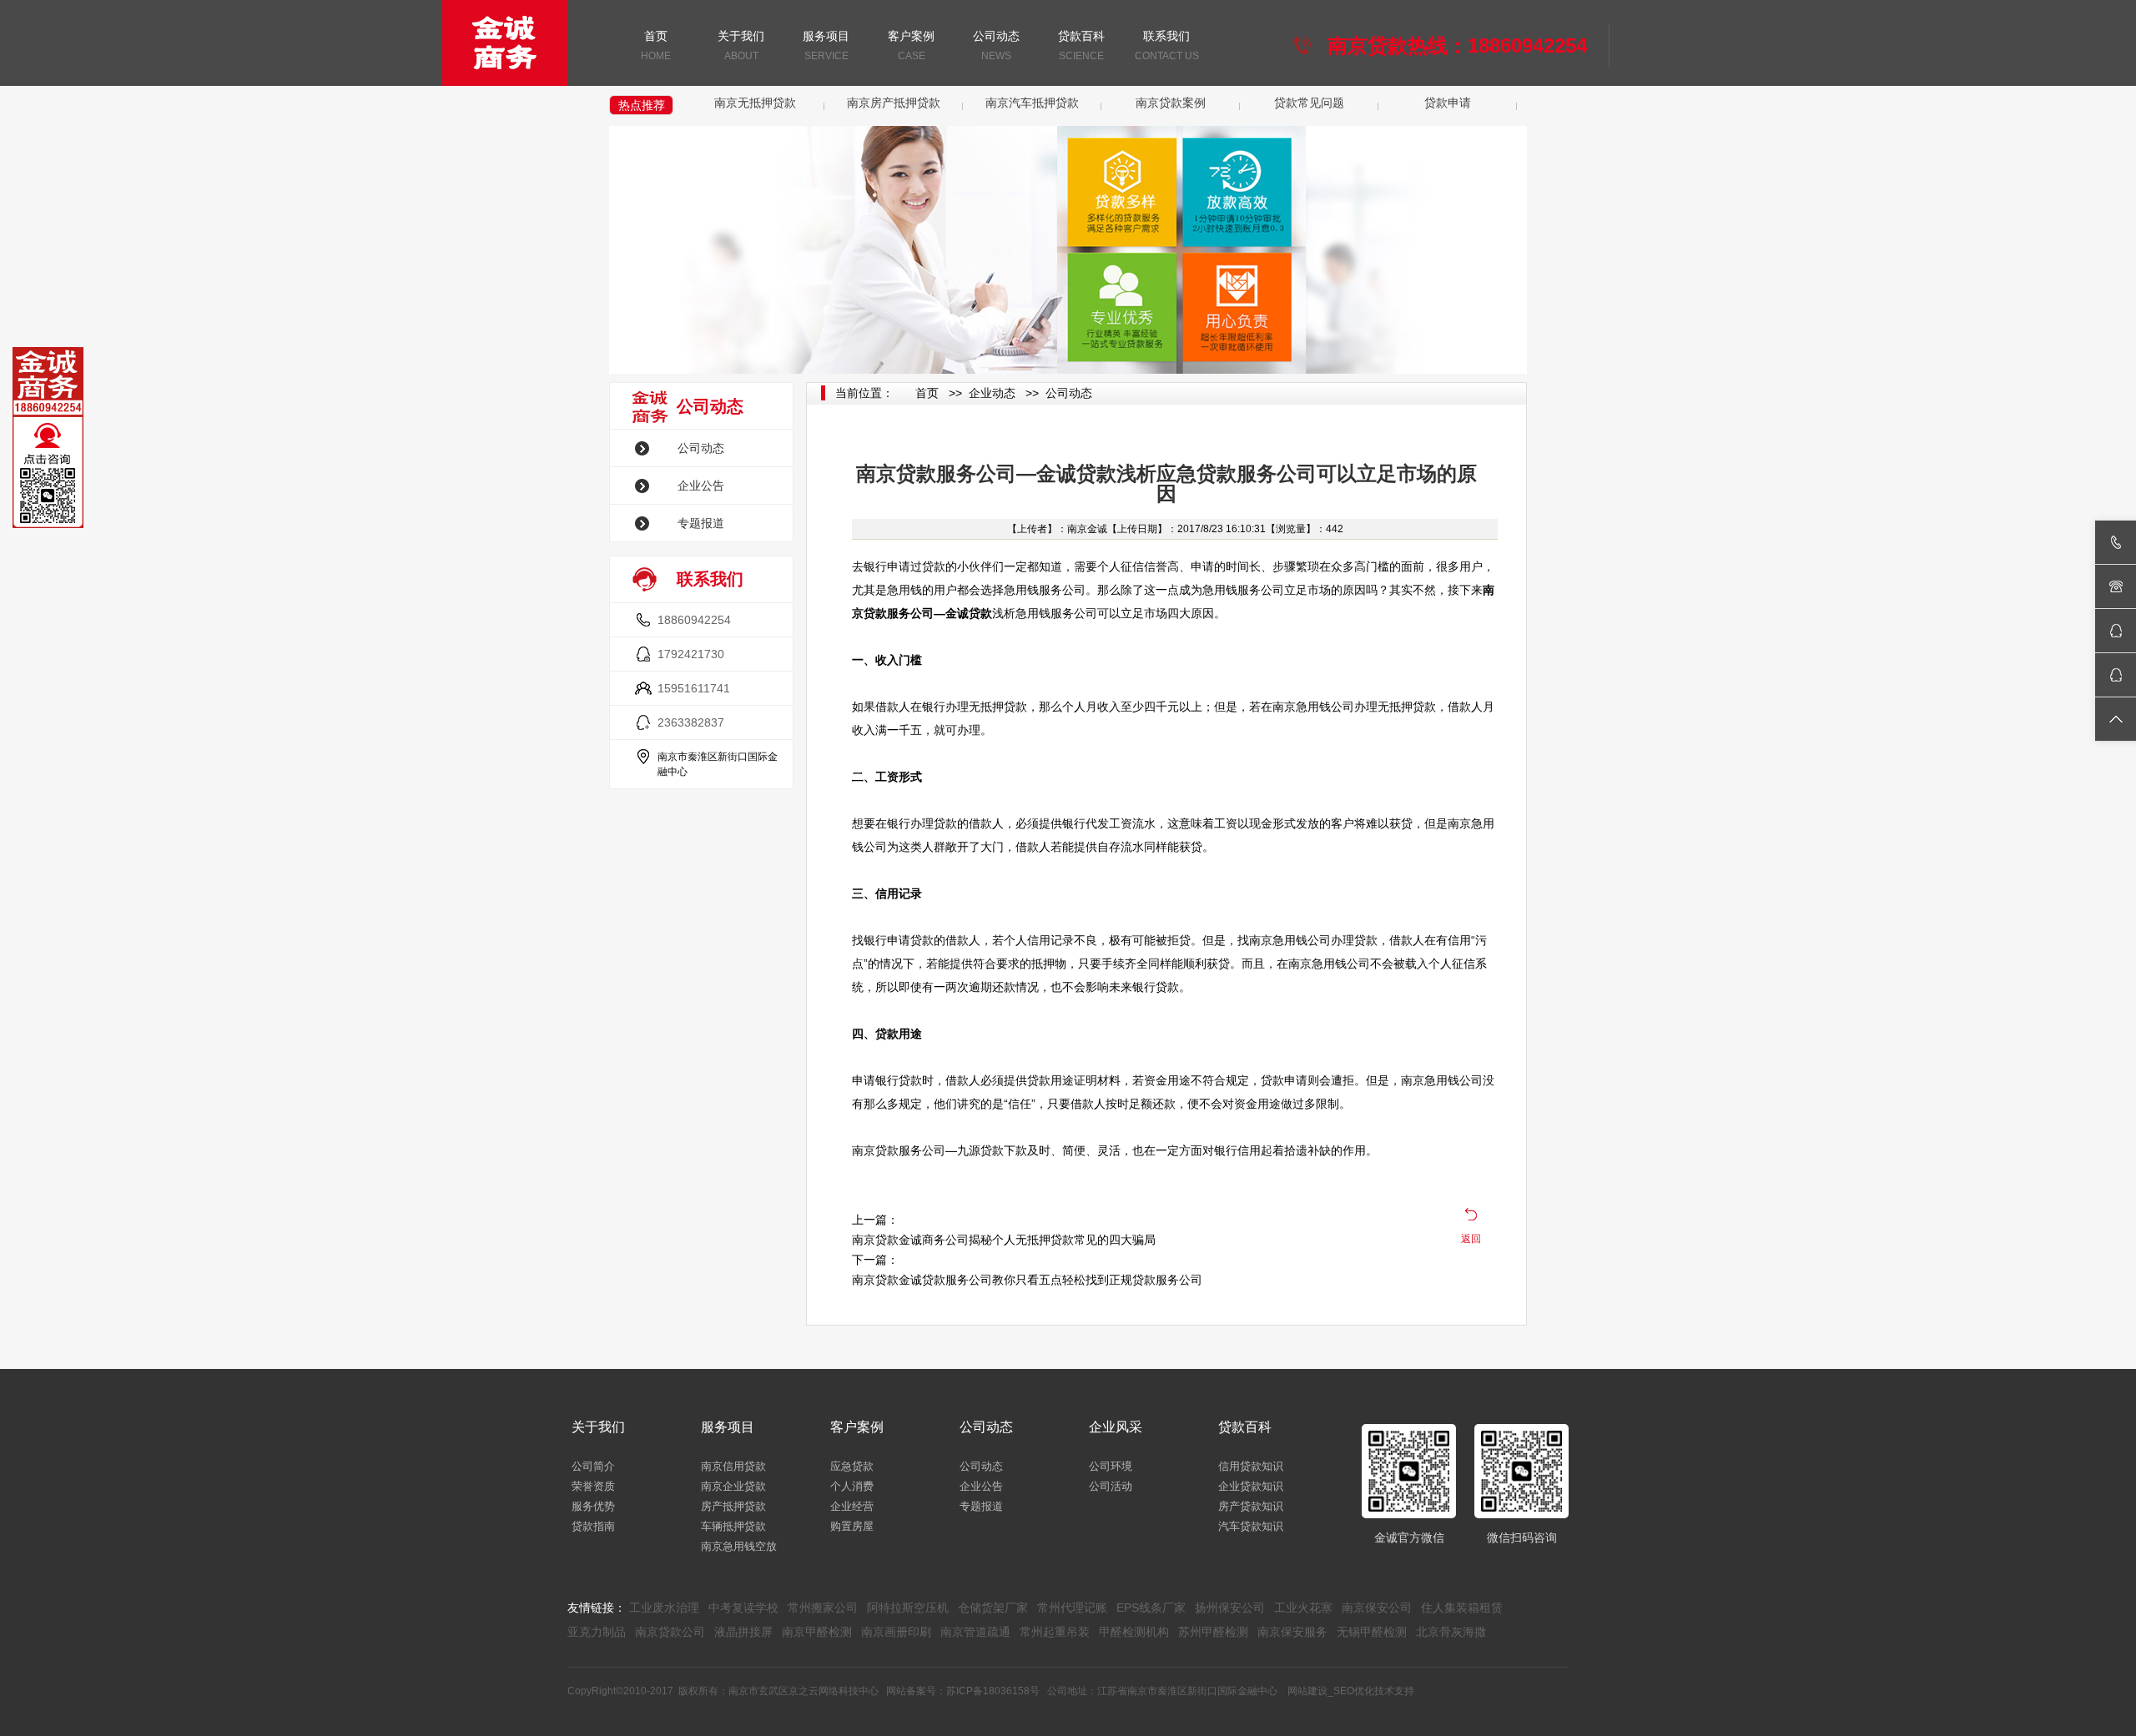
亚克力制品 (597, 1632)
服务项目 (826, 45)
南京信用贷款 (733, 1466)
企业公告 (701, 486)
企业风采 (1116, 1427)
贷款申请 (1448, 103)
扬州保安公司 (1230, 1608)
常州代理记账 (1072, 1608)
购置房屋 (852, 1526)
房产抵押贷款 (733, 1506)
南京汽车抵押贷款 (1032, 103)
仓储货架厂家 (993, 1608)
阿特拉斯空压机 (908, 1608)
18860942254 (694, 620)
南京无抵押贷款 (755, 103)
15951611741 (694, 688)
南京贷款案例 (1171, 103)
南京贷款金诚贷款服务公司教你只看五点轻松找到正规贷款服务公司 (1027, 1280)
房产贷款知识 (1251, 1506)
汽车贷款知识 (1251, 1526)
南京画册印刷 (896, 1632)
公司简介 (593, 1466)
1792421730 (691, 654)
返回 (1471, 1239)
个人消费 (852, 1486)
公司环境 (1111, 1466)
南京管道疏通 (975, 1632)
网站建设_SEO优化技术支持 (1351, 1691)
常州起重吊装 (1055, 1632)
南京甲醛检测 (817, 1632)
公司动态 (996, 45)
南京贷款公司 (670, 1632)
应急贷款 (852, 1466)
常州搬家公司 (823, 1608)
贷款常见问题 (1309, 103)
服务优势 (593, 1506)
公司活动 (1111, 1486)
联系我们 (1167, 45)
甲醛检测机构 (1134, 1632)
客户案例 (911, 45)
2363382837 (691, 722)
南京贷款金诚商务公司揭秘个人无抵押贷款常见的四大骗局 (1004, 1240)
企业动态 (992, 393)
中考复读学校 (743, 1608)
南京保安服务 (1292, 1632)
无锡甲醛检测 (1372, 1632)
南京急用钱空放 (739, 1546)
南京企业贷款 (733, 1486)
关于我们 (741, 45)
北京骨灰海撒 (1451, 1632)
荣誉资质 (593, 1486)
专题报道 (701, 523)
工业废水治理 (664, 1608)
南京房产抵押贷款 (894, 103)
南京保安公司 (1377, 1608)
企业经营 (852, 1506)
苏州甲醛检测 (1213, 1632)
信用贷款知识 (1251, 1466)
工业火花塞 (1303, 1608)
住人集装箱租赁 (1462, 1608)
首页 (656, 45)
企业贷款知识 (1251, 1486)
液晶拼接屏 (743, 1632)
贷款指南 (593, 1526)
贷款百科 (1081, 45)
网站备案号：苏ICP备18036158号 (963, 1691)
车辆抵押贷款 (733, 1526)
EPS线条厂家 (1151, 1608)
